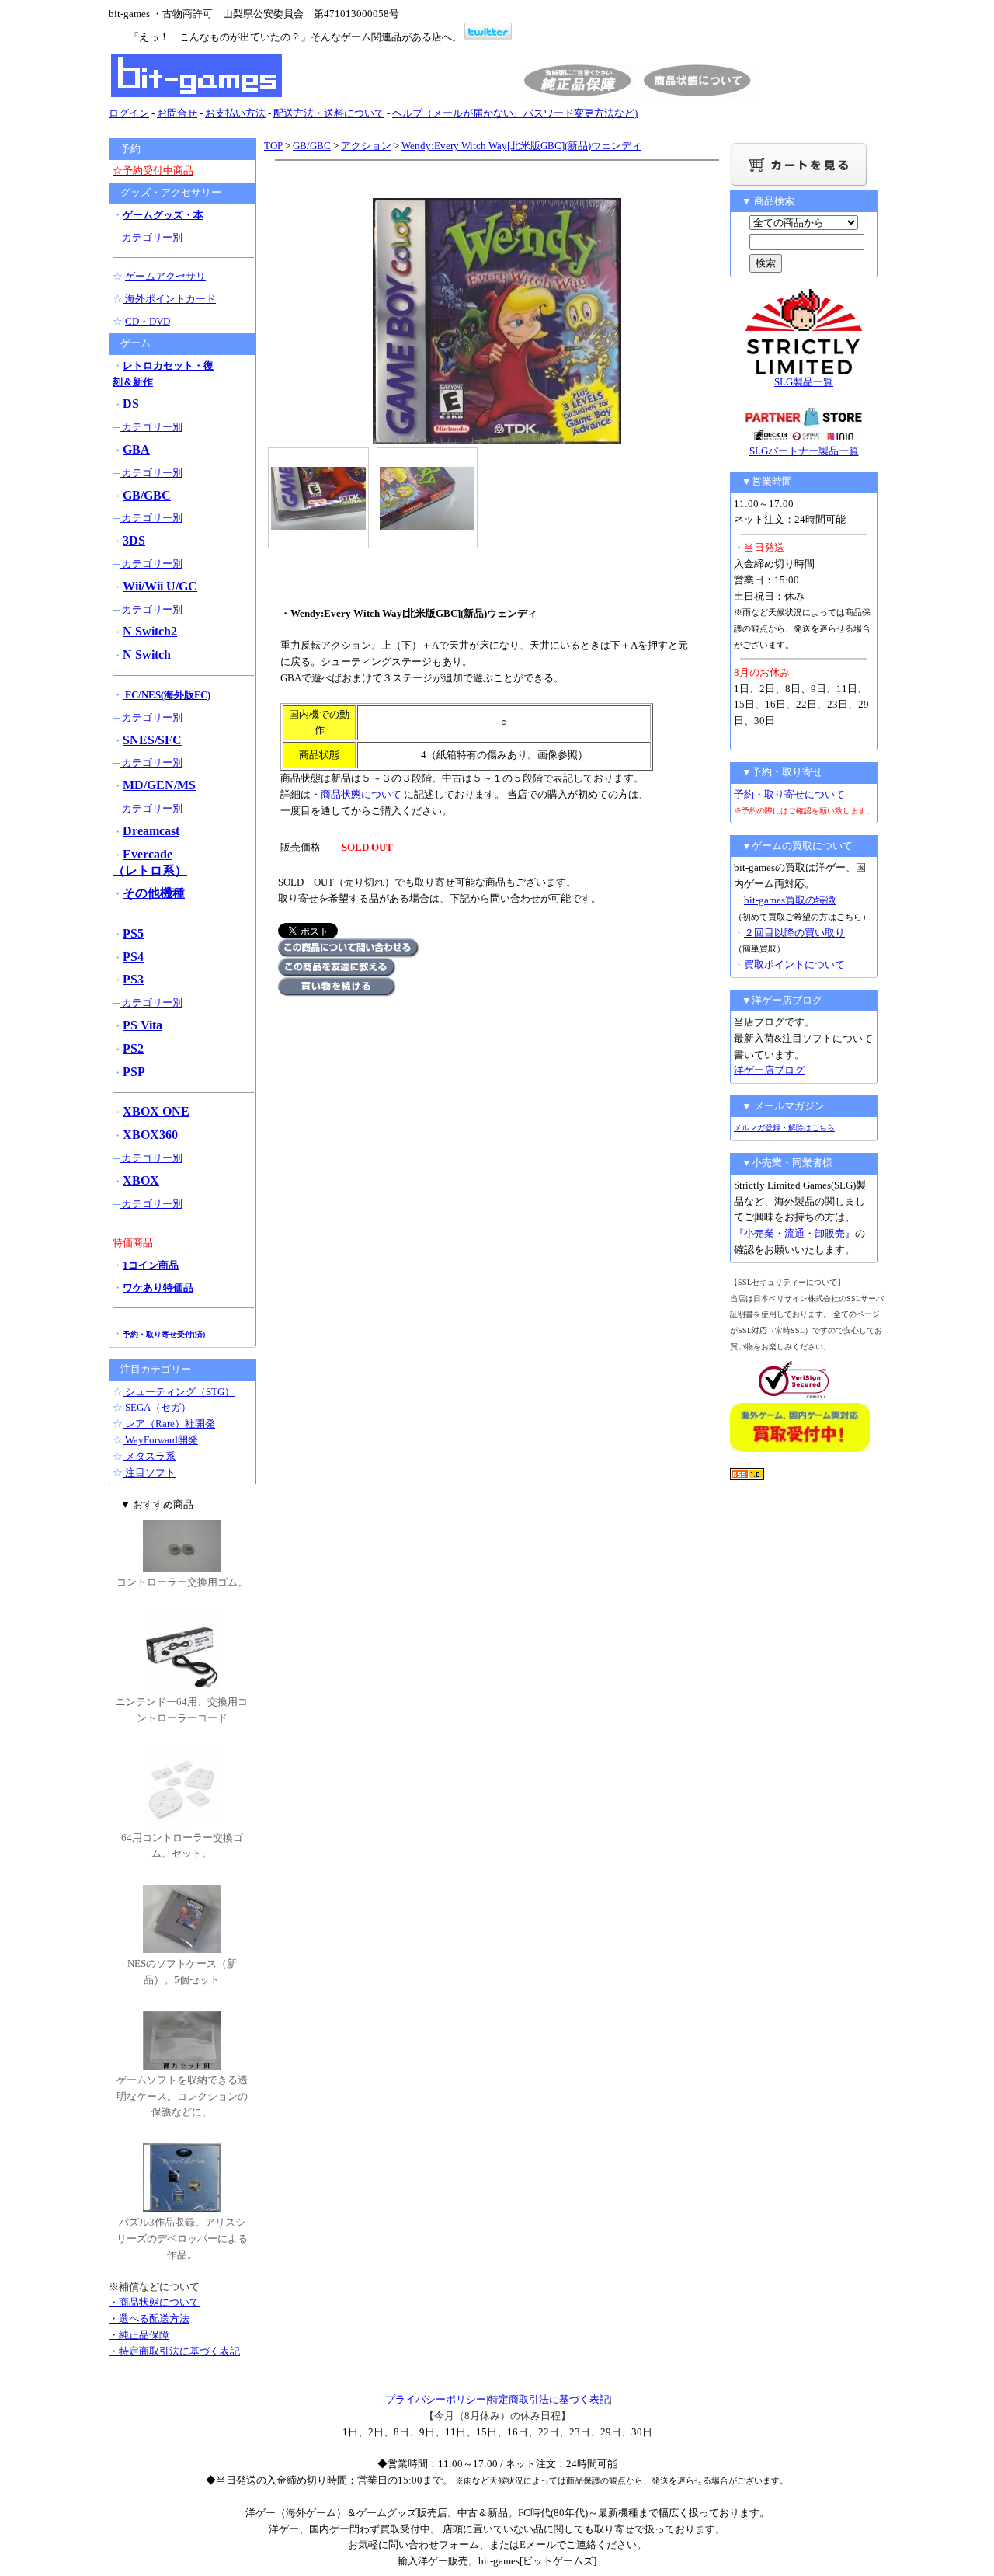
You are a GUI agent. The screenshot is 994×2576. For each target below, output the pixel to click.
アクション (366, 146)
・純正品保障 (139, 2335)
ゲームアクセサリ (165, 276)
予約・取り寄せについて (789, 794)
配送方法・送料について (329, 113)
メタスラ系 (149, 1456)
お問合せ (177, 113)
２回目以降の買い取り (794, 933)
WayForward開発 (160, 1440)
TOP (273, 146)
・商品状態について (357, 794)
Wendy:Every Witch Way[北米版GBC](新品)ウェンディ (521, 146)
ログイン (129, 113)
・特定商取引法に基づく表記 (174, 2351)
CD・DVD (148, 321)
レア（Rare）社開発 (169, 1424)
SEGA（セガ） (157, 1407)
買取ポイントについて (794, 964)
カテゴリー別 (151, 237)
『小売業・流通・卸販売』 (794, 1233)
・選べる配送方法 (149, 2318)
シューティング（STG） (179, 1392)
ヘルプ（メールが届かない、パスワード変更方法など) (515, 113)
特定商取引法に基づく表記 (549, 2399)
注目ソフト (149, 1472)
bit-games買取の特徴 (790, 900)
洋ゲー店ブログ (769, 1070)
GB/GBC (312, 146)
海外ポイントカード (169, 299)
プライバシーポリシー (436, 2399)
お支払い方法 (235, 113)
